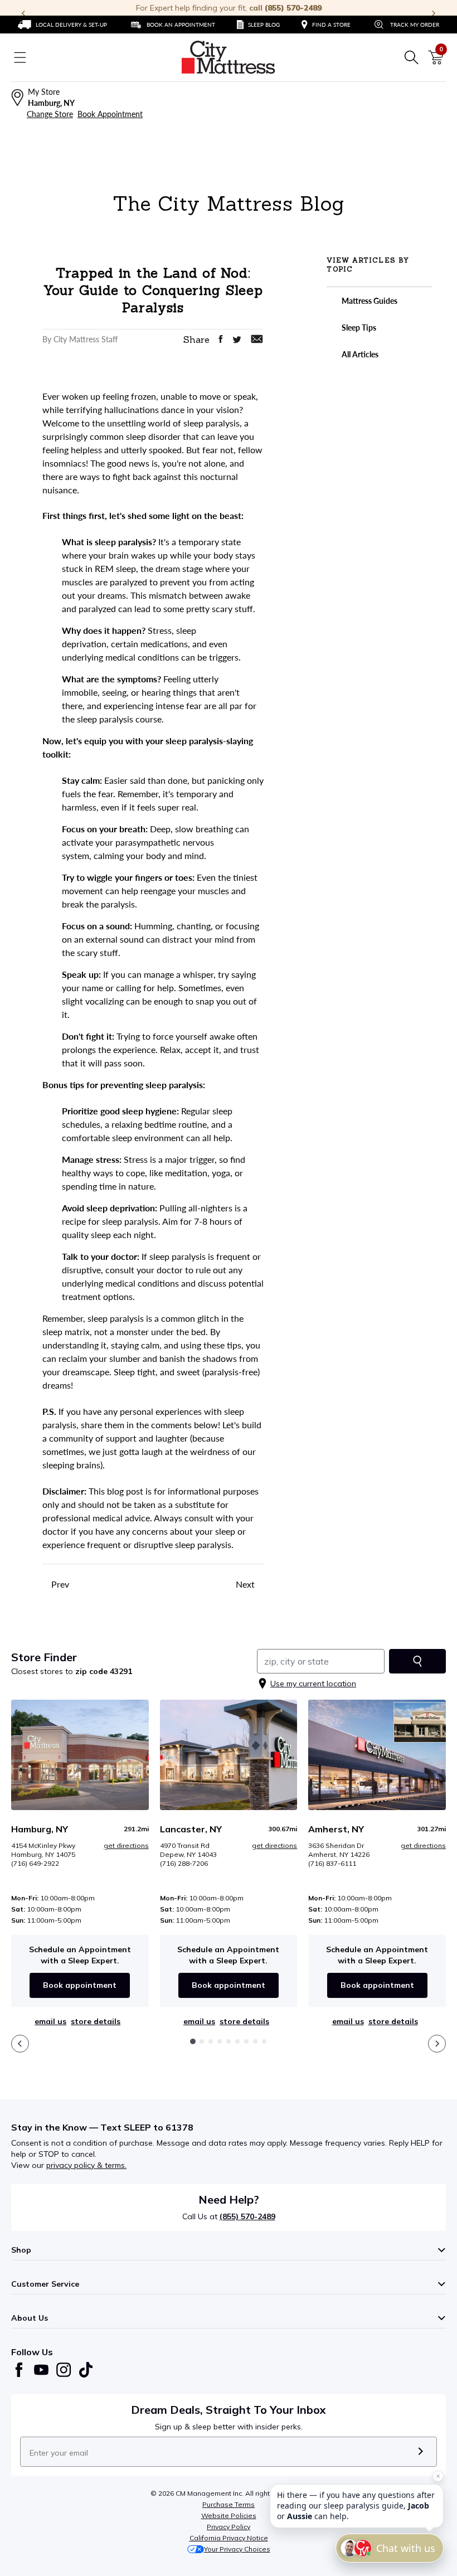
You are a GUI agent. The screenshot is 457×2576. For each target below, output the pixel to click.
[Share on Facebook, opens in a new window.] (221, 339)
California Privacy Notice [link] (229, 2538)
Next (246, 1584)
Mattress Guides (369, 301)
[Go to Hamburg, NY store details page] (80, 1755)
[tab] (193, 2041)
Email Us (50, 2021)
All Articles (359, 354)
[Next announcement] (434, 13)
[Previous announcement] (23, 13)
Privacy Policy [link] (229, 2527)
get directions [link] (126, 1845)
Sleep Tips (358, 328)
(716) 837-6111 (332, 1863)
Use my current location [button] (313, 1684)
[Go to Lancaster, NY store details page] (229, 1755)
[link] (62, 25)
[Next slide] (437, 2044)
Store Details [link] (96, 2021)
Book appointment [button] (80, 1985)
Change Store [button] (50, 114)
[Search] (411, 57)
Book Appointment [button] (110, 114)
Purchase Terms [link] (229, 2504)
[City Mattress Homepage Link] (229, 57)
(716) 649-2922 (35, 1863)
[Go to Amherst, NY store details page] (377, 1755)
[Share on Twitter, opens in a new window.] (237, 340)
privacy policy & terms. (86, 2165)
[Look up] (417, 1661)
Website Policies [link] (229, 2516)
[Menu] (20, 57)
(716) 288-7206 (184, 1863)
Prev (59, 1584)
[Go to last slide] (20, 2044)
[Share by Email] (257, 339)
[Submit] (420, 2452)
